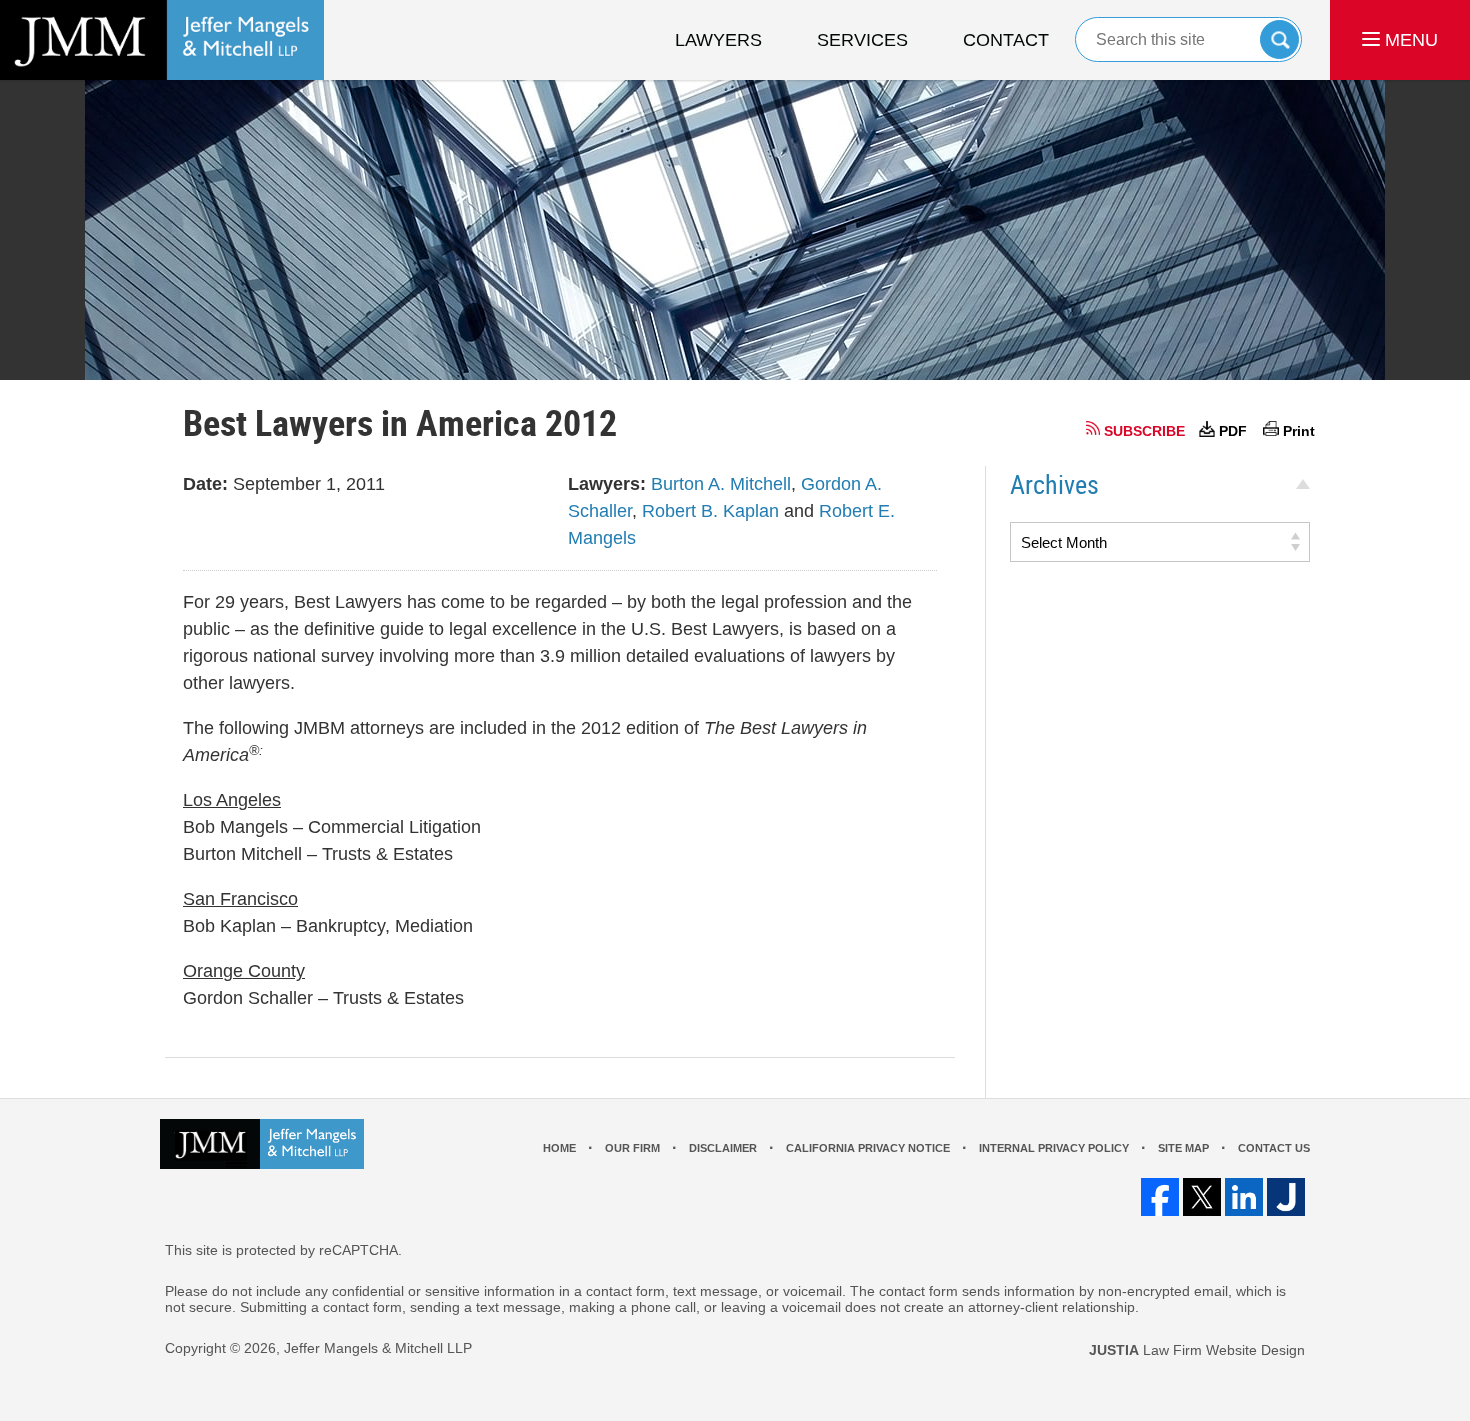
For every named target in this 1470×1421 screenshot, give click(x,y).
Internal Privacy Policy (1054, 1148)
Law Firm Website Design (1197, 1350)
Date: (205, 484)
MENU (1409, 40)
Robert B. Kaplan (710, 511)
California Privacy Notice (868, 1148)
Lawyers (718, 40)
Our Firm (632, 1148)
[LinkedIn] (1244, 1197)
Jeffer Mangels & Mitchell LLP (378, 1348)
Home (559, 1148)
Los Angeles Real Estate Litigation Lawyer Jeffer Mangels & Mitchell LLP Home (162, 40)
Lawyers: (607, 484)
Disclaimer (723, 1148)
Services (862, 40)
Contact (1006, 40)
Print (1299, 431)
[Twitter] (1202, 1197)
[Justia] (1286, 1197)
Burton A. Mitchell (721, 484)
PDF (1233, 431)
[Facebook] (1160, 1197)
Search (1279, 39)
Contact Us (1274, 1148)
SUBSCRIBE (1144, 431)
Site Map (1183, 1148)
